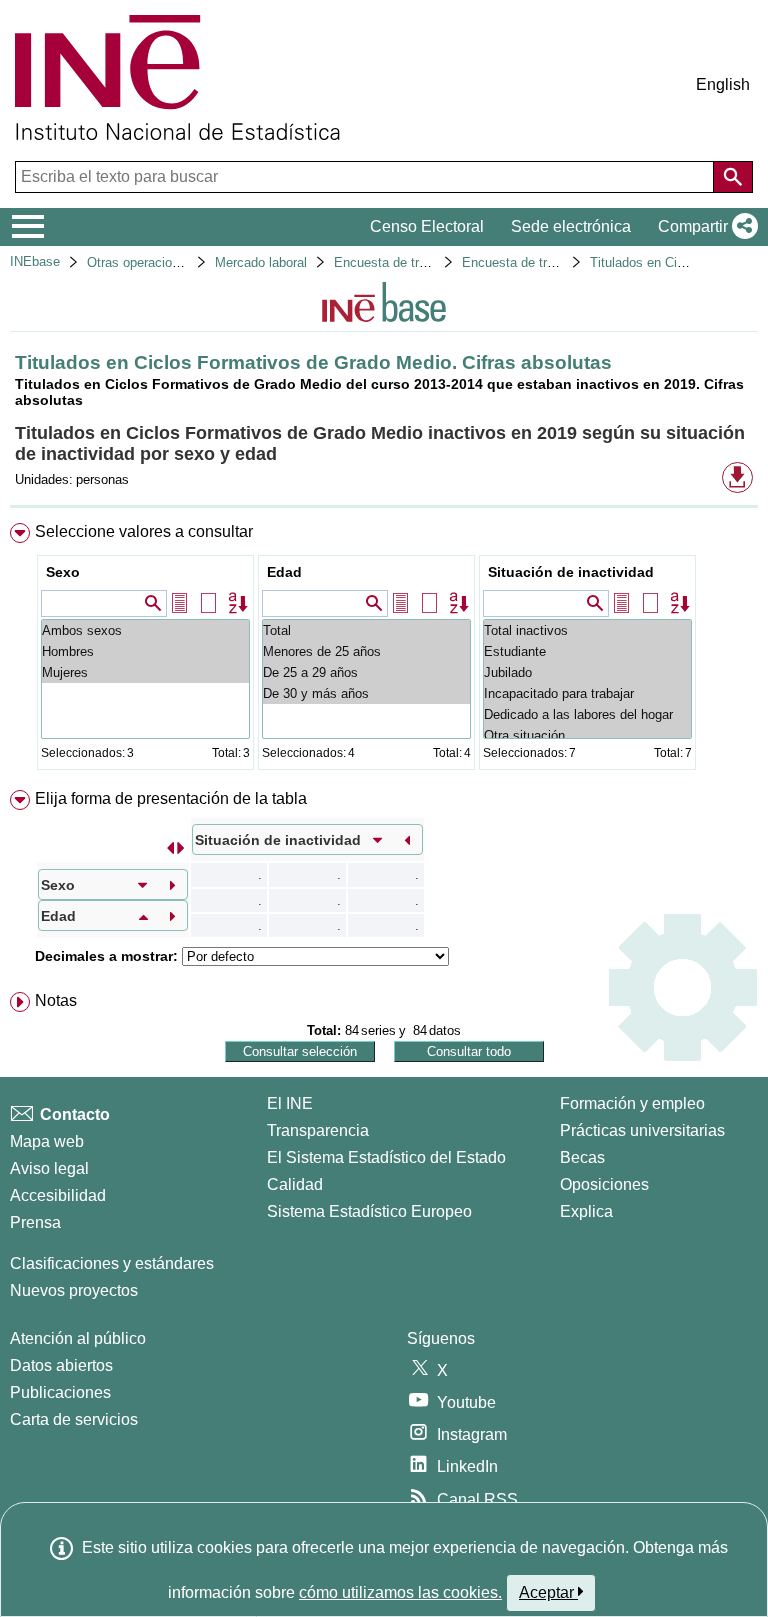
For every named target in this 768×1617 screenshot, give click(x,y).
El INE (290, 1103)
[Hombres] (145, 651)
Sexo (63, 572)
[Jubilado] (587, 672)
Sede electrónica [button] (571, 226)
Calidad (295, 1184)
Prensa (35, 1222)
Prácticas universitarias (642, 1130)
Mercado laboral (261, 262)
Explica (586, 1211)
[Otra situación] (587, 735)
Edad (284, 572)
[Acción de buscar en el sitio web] (733, 177)
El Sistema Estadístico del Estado (386, 1157)
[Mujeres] (145, 672)
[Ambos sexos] (145, 630)
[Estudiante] (587, 651)
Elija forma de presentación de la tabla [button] (171, 798)
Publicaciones (60, 1392)
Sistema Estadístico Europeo (369, 1211)
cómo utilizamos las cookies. (400, 1592)
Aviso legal (49, 1168)
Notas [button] (56, 1000)
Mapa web (47, 1141)
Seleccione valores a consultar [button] (144, 531)
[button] (704, 227)
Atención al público (78, 1338)
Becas (582, 1157)
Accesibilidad (58, 1195)
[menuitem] (384, 650)
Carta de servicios (74, 1419)
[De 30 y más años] (366, 693)
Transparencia (318, 1130)
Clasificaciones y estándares (112, 1263)
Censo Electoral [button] (427, 226)
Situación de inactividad (571, 572)
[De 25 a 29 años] (366, 672)
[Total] (366, 630)
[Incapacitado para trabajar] (587, 693)
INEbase (35, 261)
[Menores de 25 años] (366, 651)
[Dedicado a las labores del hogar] (587, 714)
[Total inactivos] (587, 630)
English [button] (723, 84)
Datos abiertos (61, 1365)
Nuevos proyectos (74, 1290)
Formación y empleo (632, 1103)
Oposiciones (604, 1184)
